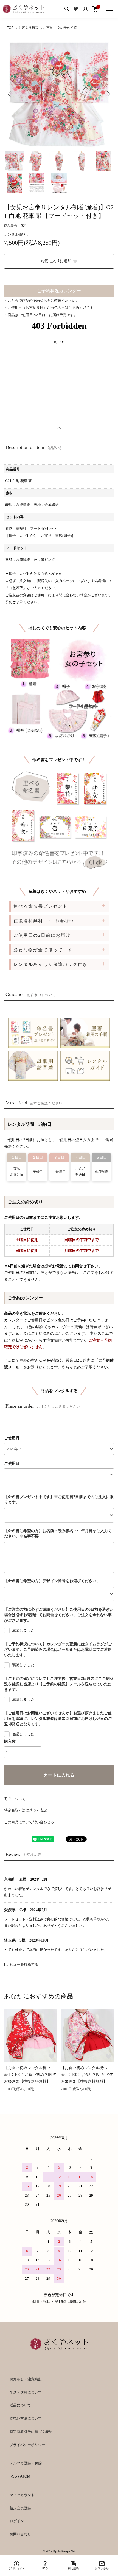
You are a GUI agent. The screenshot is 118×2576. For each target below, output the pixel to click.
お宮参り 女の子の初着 (60, 28)
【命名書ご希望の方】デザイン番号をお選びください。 (52, 1581)
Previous (10, 94)
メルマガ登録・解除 (26, 2463)
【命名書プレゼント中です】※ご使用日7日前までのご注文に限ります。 (59, 1499)
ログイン (17, 2521)
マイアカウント (22, 2495)
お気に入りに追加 (56, 261)
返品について (15, 1799)
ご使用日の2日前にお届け (42, 935)
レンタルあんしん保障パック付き (50, 964)
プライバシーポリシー (27, 2445)
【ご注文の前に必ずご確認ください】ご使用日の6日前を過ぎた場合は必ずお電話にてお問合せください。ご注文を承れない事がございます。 (59, 1615)
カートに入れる (59, 1775)
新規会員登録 (20, 2508)
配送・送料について (26, 2392)
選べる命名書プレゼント (41, 906)
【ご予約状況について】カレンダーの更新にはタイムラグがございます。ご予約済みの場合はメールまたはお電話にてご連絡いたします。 (58, 1650)
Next (108, 94)
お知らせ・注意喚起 (26, 2379)
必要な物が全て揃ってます (43, 950)
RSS (13, 2476)
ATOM (25, 2476)
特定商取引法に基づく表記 (26, 1810)
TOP (10, 28)
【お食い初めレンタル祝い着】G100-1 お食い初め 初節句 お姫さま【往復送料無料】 (30, 2075)
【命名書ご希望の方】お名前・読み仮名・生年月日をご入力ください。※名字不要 (58, 1534)
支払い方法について (26, 2418)
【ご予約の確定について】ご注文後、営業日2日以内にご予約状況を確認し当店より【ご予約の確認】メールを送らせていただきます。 (59, 1684)
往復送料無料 (44, 921)
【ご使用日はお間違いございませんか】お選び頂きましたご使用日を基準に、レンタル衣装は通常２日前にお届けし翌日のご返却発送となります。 (58, 1719)
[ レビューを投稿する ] (22, 1964)
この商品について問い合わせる (29, 1822)
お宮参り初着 (28, 28)
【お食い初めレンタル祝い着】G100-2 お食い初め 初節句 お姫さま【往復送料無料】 (87, 2075)
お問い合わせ (20, 2534)
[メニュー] (110, 8)
